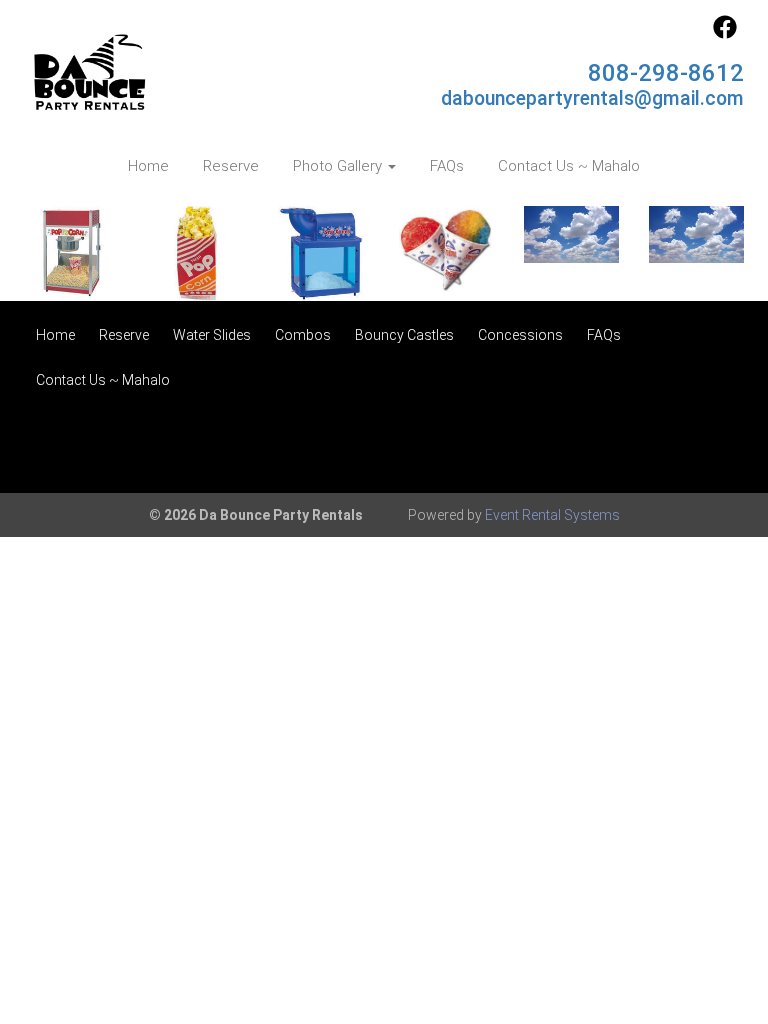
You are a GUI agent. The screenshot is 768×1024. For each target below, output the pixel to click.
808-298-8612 (666, 73)
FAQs (447, 166)
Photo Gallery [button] (339, 166)
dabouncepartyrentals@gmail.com (592, 98)
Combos (303, 335)
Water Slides (212, 335)
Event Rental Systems (552, 515)
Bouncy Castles (404, 335)
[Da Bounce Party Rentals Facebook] (725, 34)
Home (148, 166)
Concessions (520, 335)
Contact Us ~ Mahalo (569, 166)
